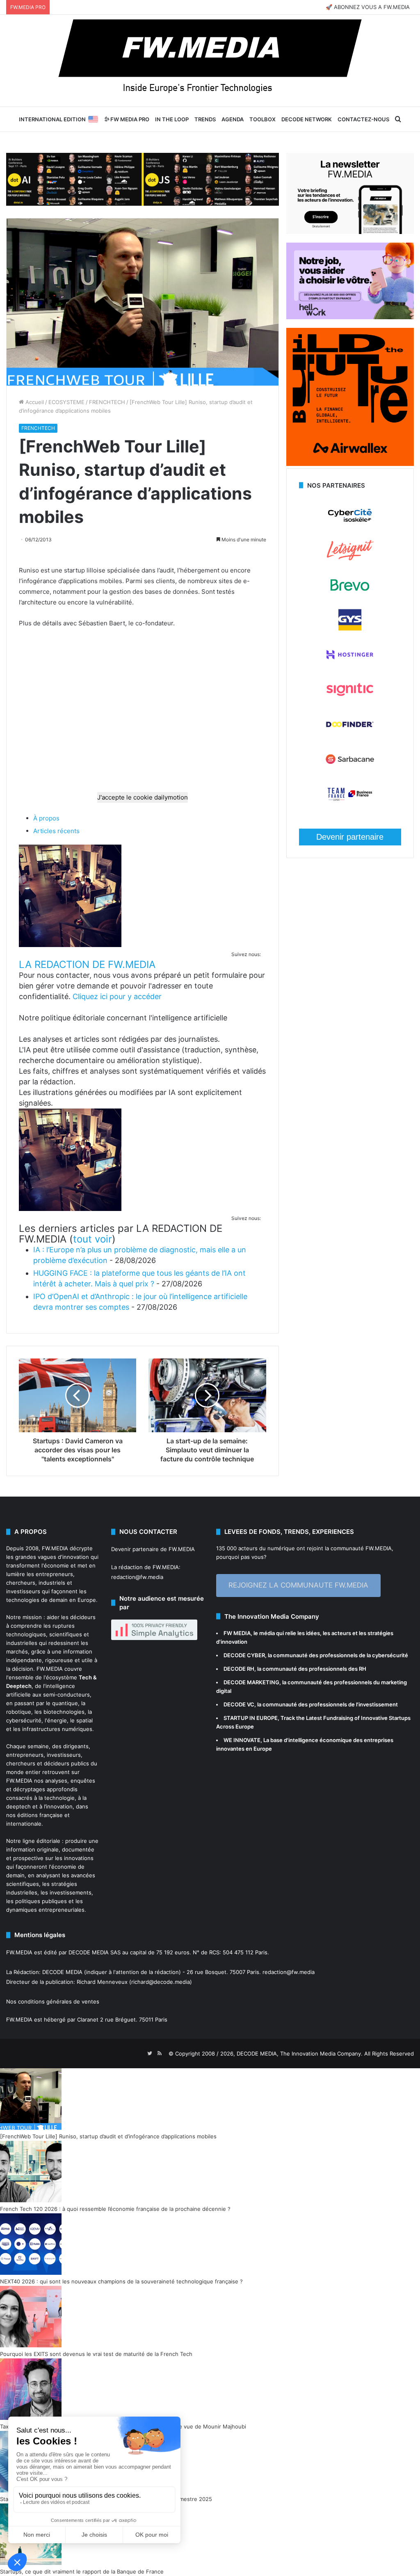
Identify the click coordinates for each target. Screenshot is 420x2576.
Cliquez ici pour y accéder (117, 996)
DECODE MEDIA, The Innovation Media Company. (300, 2054)
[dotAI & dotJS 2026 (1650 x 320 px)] (143, 179)
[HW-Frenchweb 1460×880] (350, 317)
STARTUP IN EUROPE (251, 1718)
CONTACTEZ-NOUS (363, 119)
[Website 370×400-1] (350, 464)
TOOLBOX (262, 119)
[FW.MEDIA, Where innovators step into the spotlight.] (210, 61)
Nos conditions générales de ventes (53, 2001)
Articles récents (56, 831)
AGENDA (233, 119)
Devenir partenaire (350, 837)
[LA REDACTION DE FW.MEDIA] (70, 945)
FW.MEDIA (55, 1548)
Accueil (34, 402)
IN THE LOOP (172, 119)
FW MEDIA (237, 1633)
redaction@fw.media (137, 1577)
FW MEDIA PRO (129, 119)
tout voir (92, 1239)
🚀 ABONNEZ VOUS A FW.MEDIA (368, 7)
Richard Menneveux (102, 1982)
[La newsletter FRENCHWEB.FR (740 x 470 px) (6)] (350, 232)
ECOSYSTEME (66, 402)
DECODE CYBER (244, 1655)
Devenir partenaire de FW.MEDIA (153, 1549)
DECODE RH (239, 1669)
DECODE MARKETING (251, 1682)
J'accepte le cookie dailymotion (143, 797)
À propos (46, 818)
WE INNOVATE (242, 1740)
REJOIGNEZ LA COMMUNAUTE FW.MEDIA (298, 1585)
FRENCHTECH (107, 402)
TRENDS (205, 119)
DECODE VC (239, 1704)
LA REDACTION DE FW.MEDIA (87, 964)
